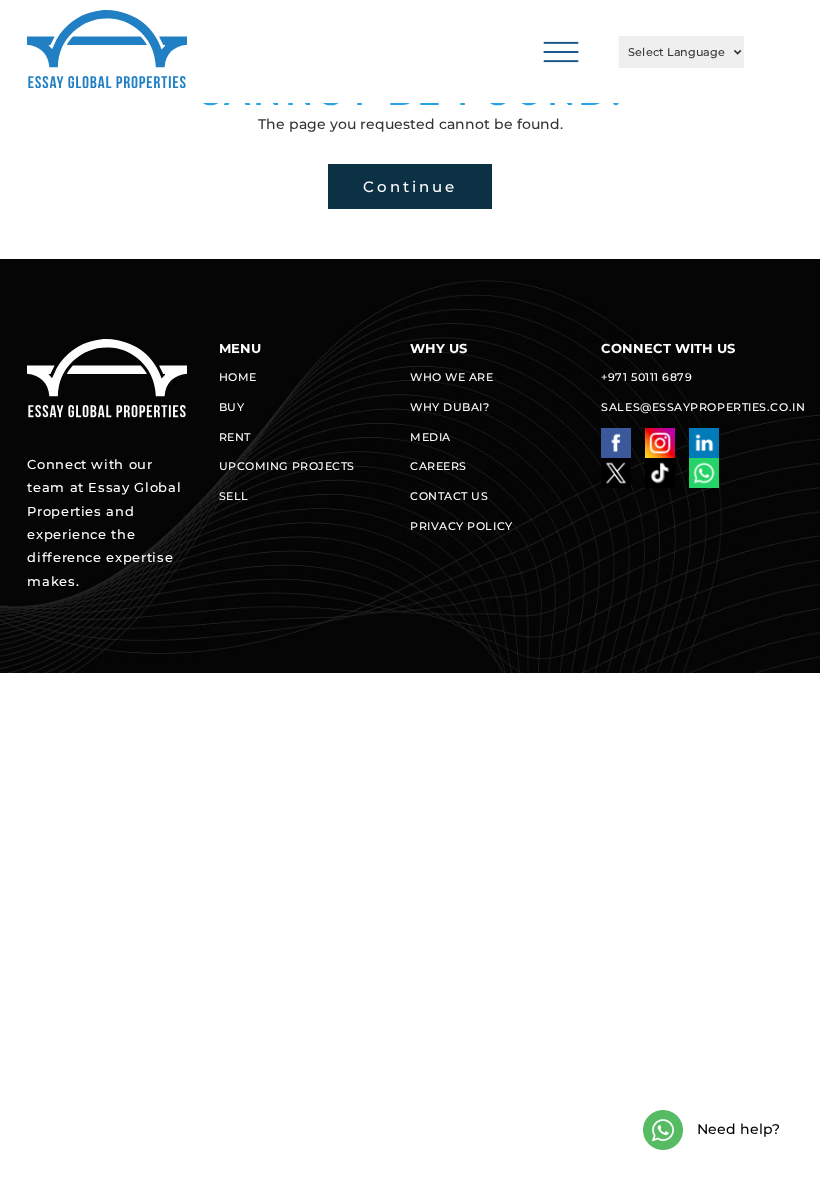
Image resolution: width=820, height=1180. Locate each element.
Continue (410, 186)
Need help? (736, 1129)
